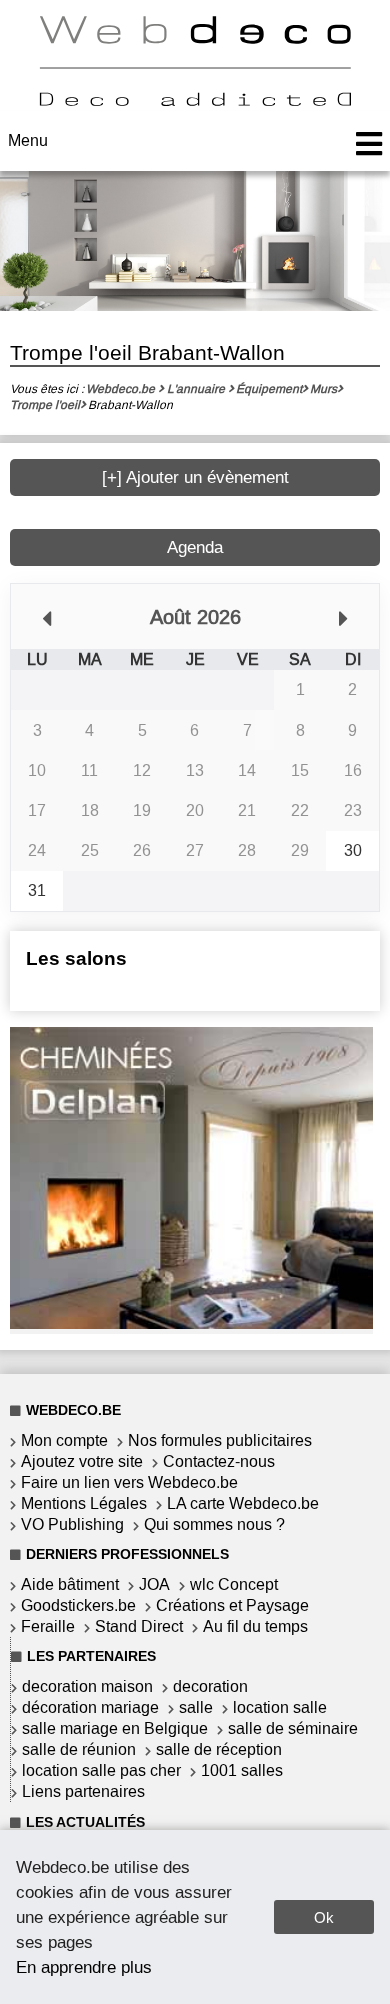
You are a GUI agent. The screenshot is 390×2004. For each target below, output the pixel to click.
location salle (280, 1707)
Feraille (48, 1626)
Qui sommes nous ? (214, 1524)
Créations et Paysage (232, 1605)
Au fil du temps (255, 1626)
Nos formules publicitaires (220, 1440)
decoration (210, 1686)
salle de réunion (79, 1749)
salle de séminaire (293, 1728)
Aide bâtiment (70, 1584)
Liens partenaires (83, 1791)
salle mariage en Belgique (115, 1728)
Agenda (195, 547)
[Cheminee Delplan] (191, 1323)
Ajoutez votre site (82, 1461)
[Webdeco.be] (195, 100)
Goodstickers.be (78, 1605)
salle (196, 1707)
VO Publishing (72, 1524)
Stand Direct (139, 1626)
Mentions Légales (84, 1503)
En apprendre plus (84, 1967)
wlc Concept (234, 1584)
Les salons (76, 958)
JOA (154, 1584)
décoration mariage (90, 1707)
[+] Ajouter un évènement (195, 477)
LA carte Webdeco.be (243, 1503)
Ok (324, 1917)
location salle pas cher (101, 1770)
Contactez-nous (219, 1461)
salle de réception (219, 1749)
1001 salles (242, 1770)
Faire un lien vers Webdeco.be (129, 1482)
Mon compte (64, 1440)
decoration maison (87, 1686)
